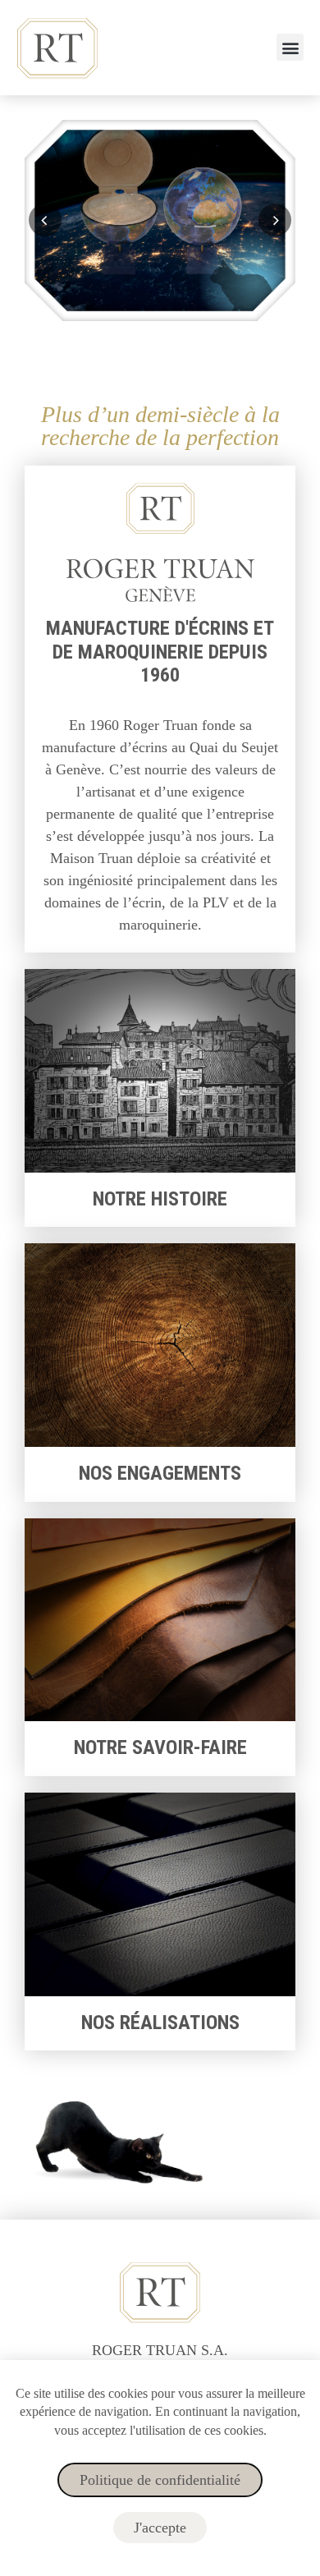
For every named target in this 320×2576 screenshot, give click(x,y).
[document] (160, 1288)
